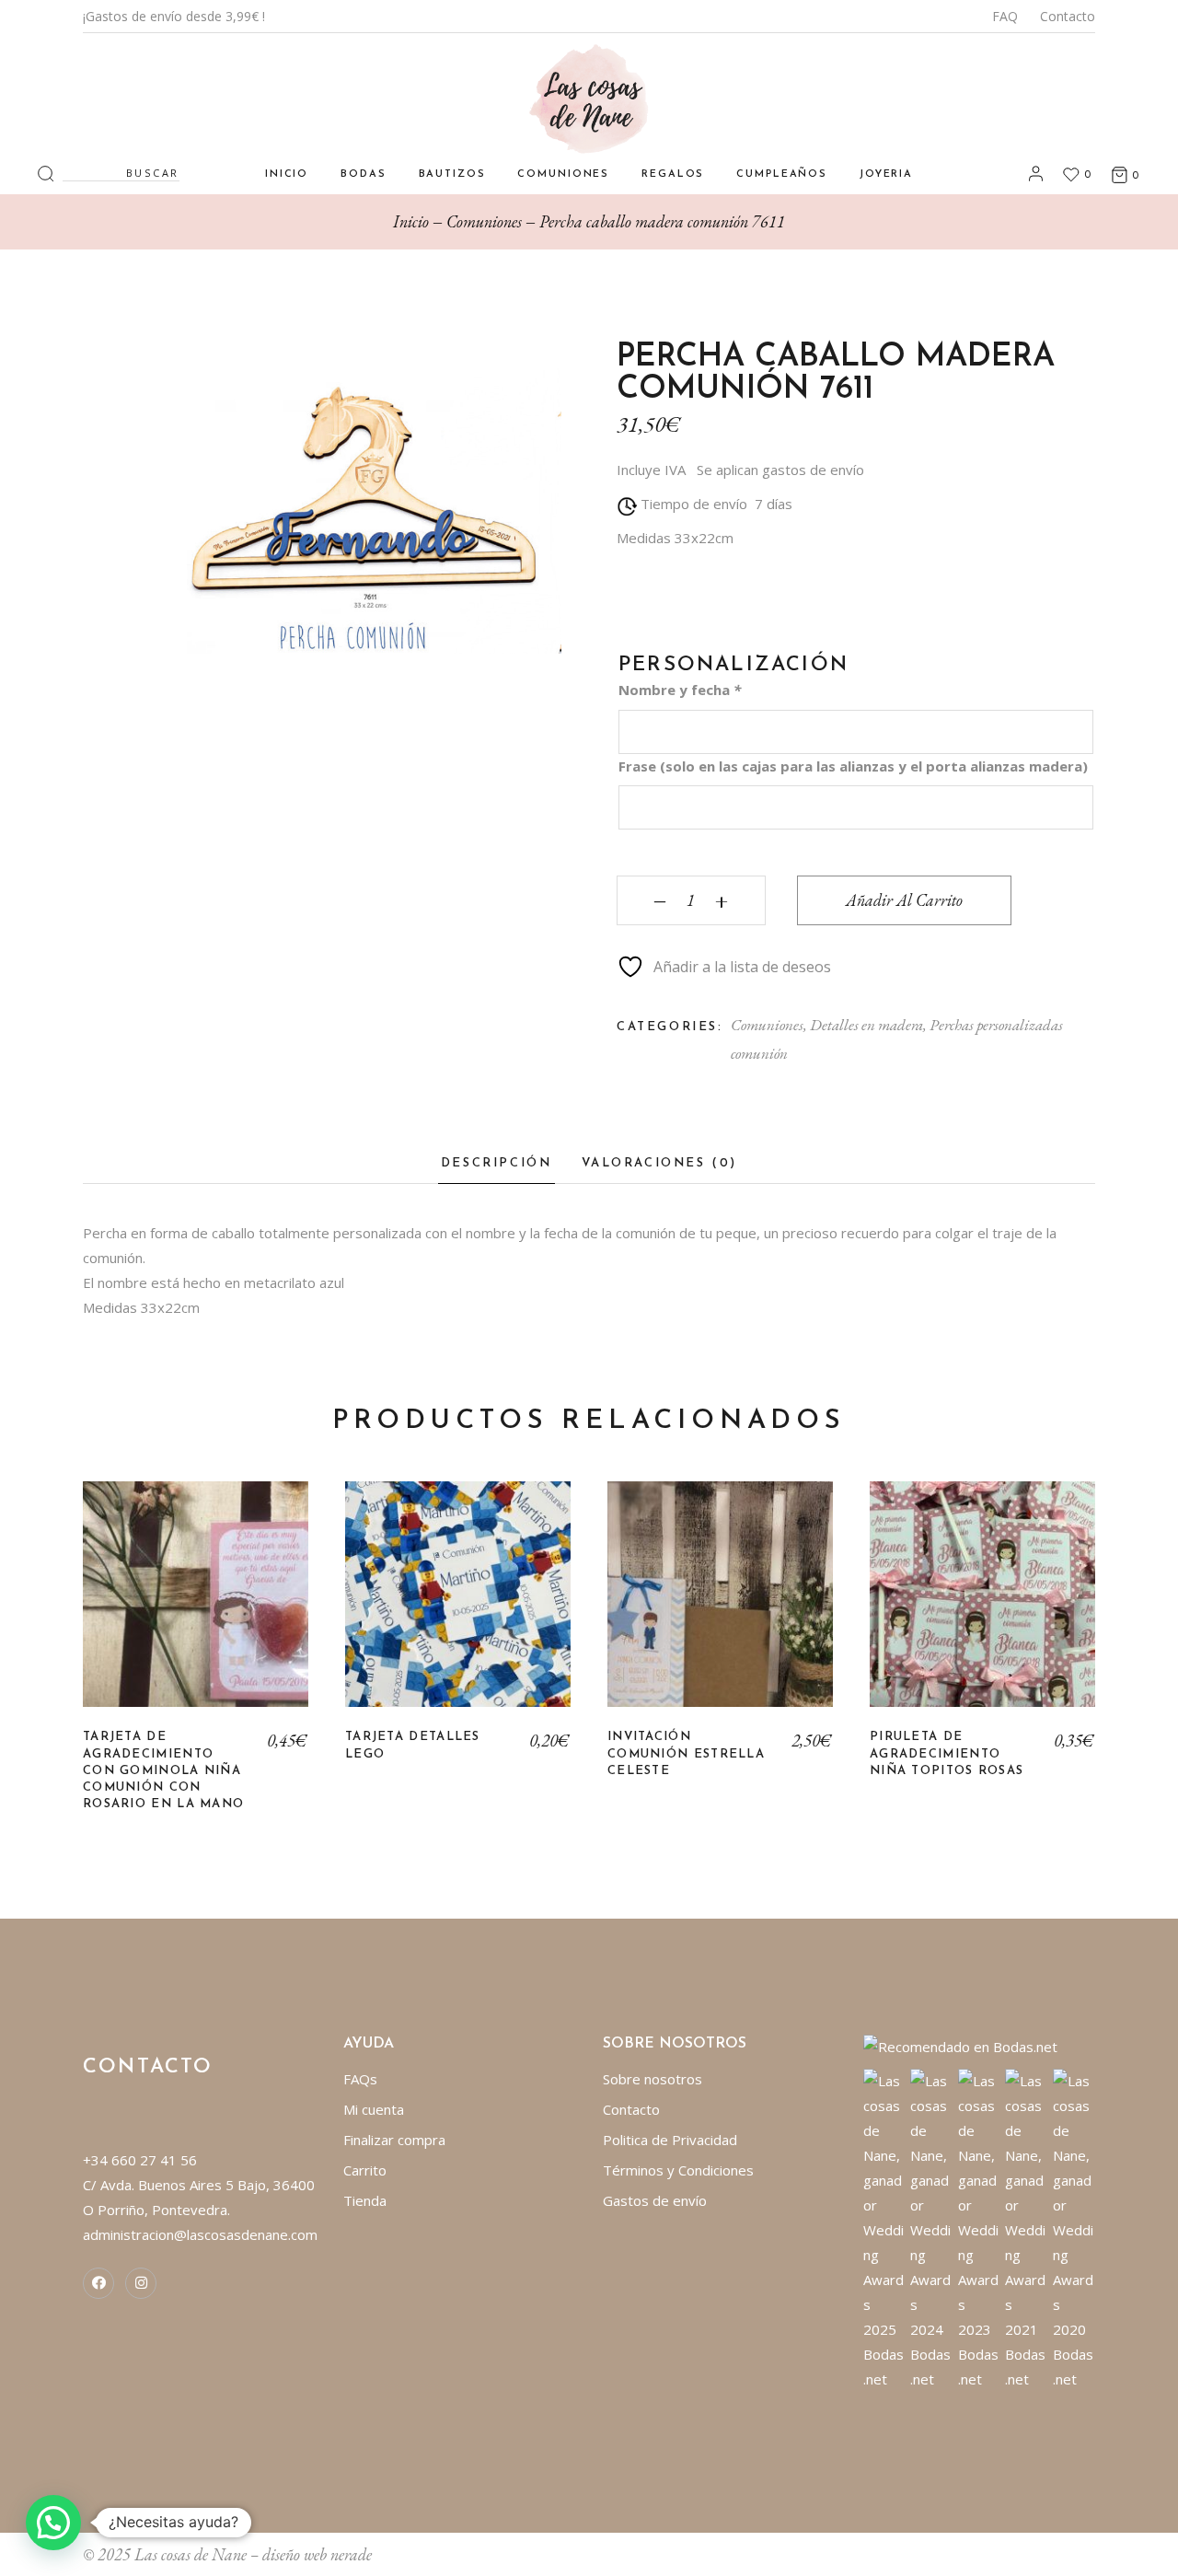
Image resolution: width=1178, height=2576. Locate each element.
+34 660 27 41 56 (140, 2160)
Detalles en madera (866, 1025)
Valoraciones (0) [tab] (660, 1163)
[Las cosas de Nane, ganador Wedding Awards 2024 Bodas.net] (932, 2228)
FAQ (1005, 16)
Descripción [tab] (497, 1163)
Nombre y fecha (680, 690)
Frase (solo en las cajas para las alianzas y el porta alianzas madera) (853, 766)
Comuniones (767, 1025)
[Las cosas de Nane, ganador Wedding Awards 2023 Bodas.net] (980, 2228)
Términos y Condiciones (678, 2170)
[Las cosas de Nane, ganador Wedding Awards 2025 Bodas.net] (885, 2228)
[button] (53, 2523)
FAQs (360, 2079)
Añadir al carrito (904, 900)
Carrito (365, 2170)
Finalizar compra (394, 2140)
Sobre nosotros (653, 2079)
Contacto (1068, 16)
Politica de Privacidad (670, 2140)
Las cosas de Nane (191, 2554)
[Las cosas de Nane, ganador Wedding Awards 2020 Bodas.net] (1074, 2228)
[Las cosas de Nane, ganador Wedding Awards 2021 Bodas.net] (1027, 2228)
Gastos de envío (655, 2200)
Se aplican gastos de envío (780, 470)
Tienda (365, 2200)
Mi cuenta (374, 2109)
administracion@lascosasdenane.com (200, 2234)
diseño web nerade (317, 2554)
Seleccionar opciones (196, 1608)
